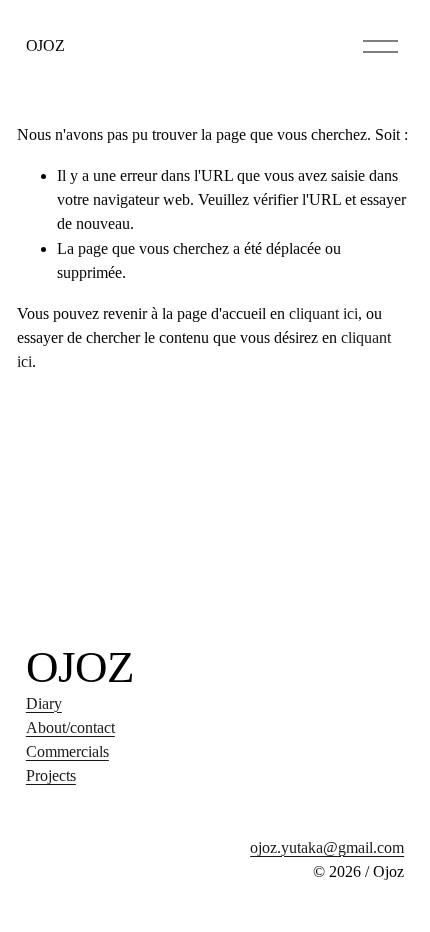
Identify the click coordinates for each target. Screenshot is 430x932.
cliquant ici (323, 314)
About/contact (70, 728)
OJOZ (45, 46)
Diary (44, 704)
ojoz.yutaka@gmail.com (327, 848)
